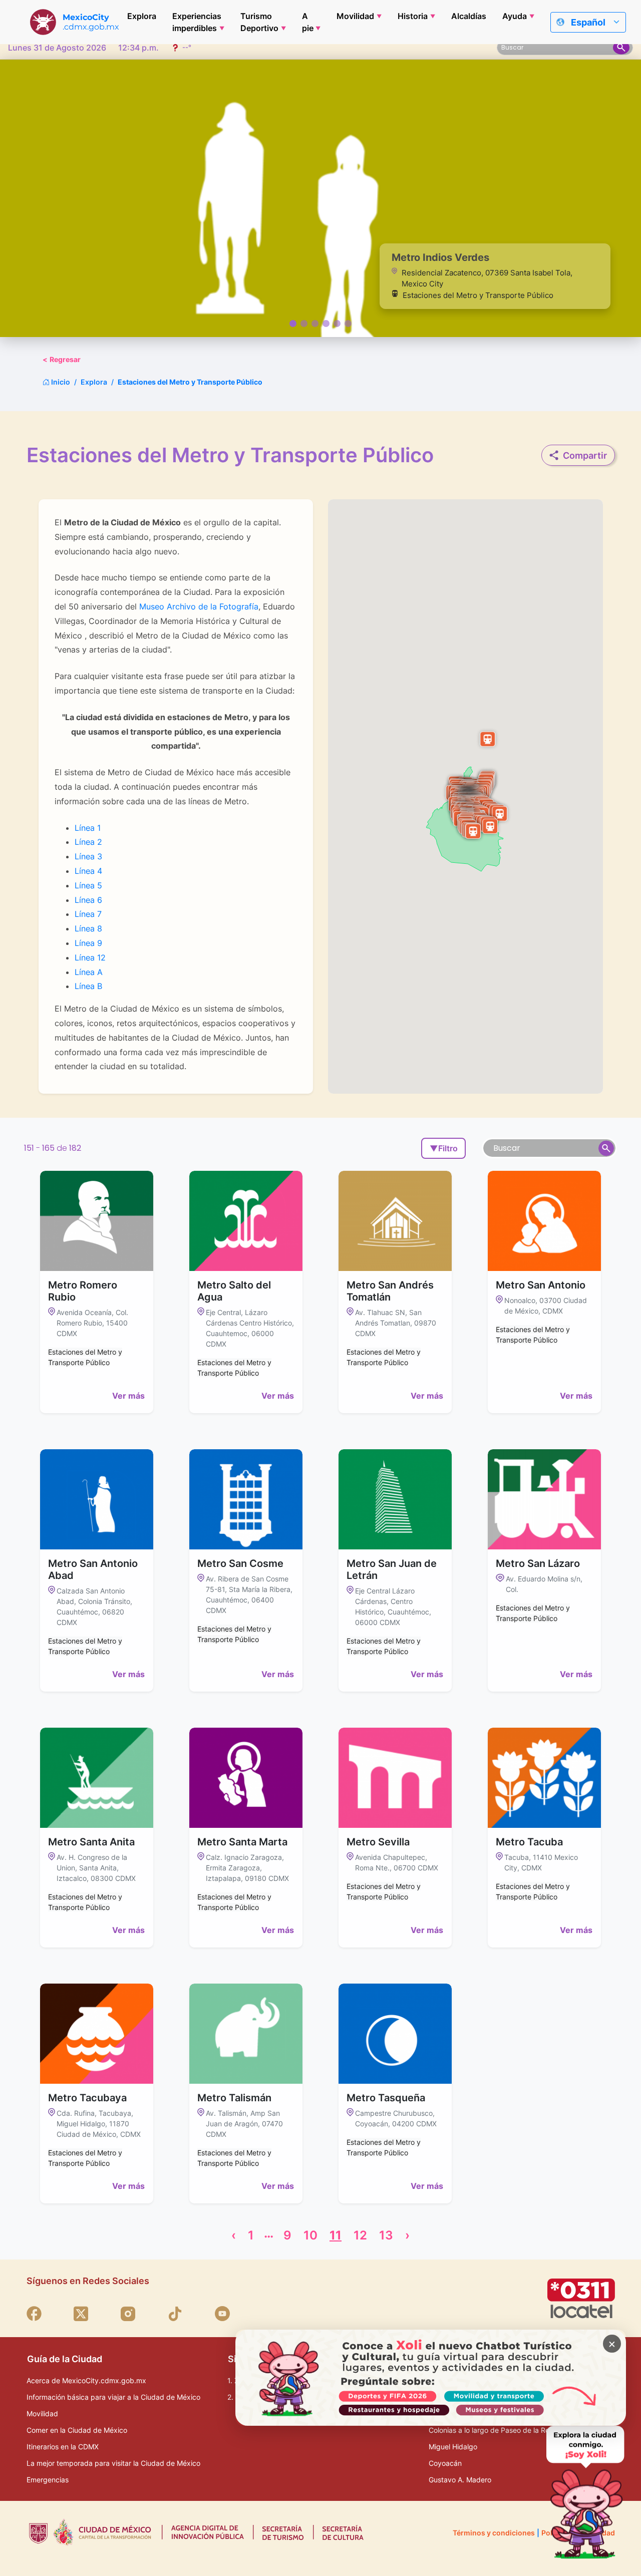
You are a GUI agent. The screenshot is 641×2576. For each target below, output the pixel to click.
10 (310, 2235)
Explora (142, 16)
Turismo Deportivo (259, 22)
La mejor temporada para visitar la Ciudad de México (113, 2463)
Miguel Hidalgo (453, 2447)
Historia (413, 16)
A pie (308, 22)
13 (386, 2235)
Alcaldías (469, 16)
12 (100, 957)
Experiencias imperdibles (197, 22)
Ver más (128, 1396)
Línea (85, 842)
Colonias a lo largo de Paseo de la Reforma (499, 2430)
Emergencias (48, 2480)
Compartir (585, 455)
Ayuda (515, 16)
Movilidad (355, 16)
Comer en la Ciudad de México (77, 2430)
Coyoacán (445, 2463)
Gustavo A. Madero (460, 2480)
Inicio (60, 382)
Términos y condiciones (494, 2533)
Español (588, 22)
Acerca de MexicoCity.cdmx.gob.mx (86, 2380)
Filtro (444, 1148)
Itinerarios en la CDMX (63, 2447)
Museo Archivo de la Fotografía (199, 606)
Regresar (62, 359)
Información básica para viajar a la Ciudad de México (113, 2397)
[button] (487, 739)
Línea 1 (88, 828)
